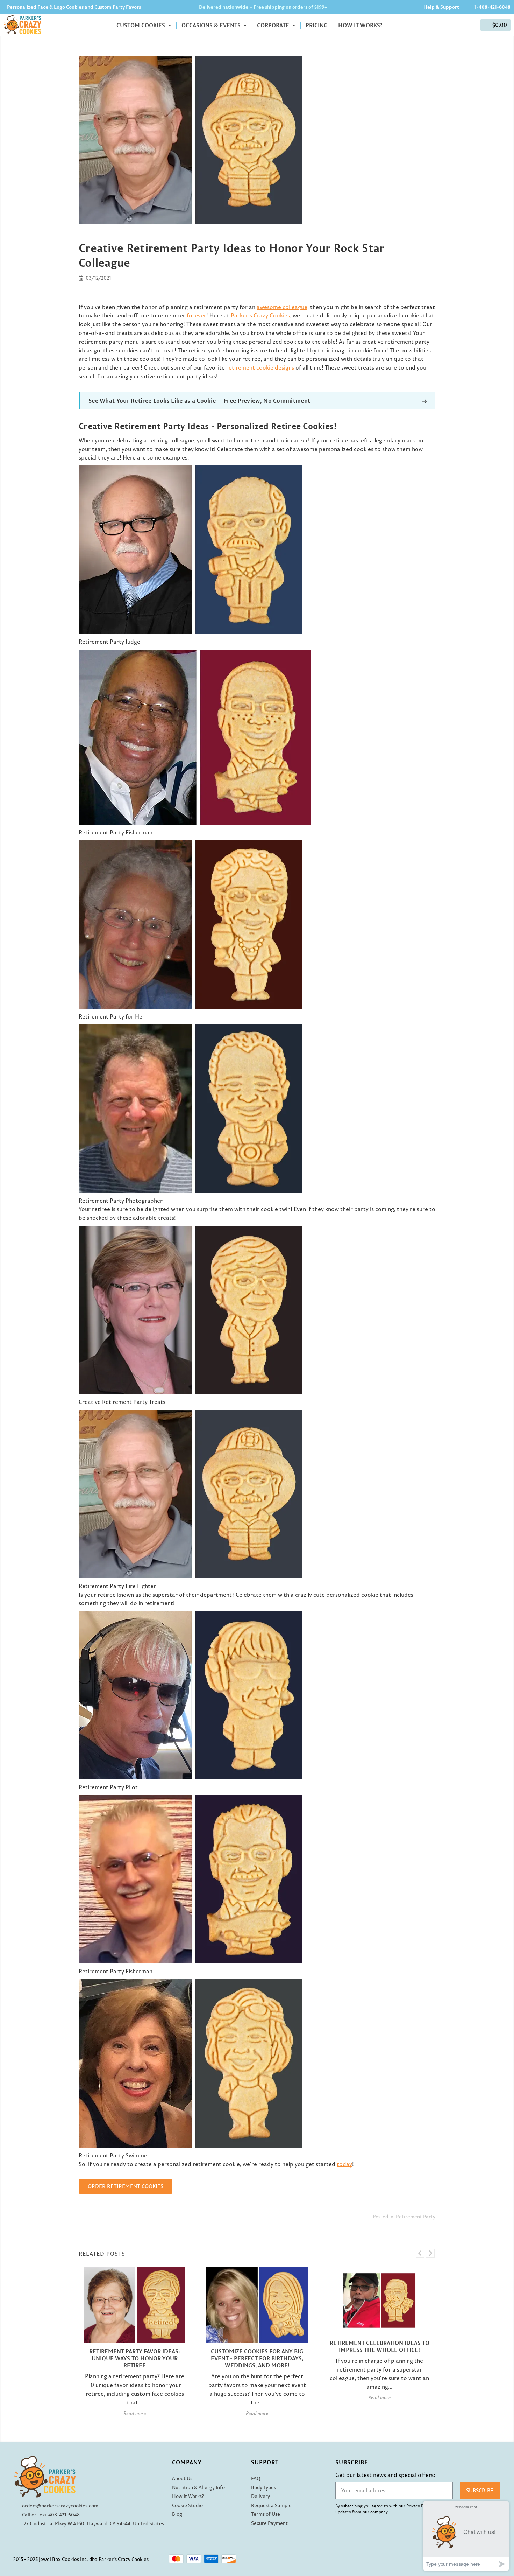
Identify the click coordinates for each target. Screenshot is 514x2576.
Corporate (274, 25)
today (344, 2164)
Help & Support (441, 7)
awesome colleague (282, 307)
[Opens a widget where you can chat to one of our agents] (466, 2536)
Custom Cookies (141, 25)
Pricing (317, 25)
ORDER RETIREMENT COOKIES (126, 2186)
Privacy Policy (419, 2506)
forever (197, 315)
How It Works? (360, 25)
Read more (135, 2413)
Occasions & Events (212, 25)
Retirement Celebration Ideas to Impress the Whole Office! (380, 2346)
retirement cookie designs (260, 367)
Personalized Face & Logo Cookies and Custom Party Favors (74, 7)
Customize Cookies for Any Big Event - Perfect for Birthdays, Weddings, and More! (257, 2358)
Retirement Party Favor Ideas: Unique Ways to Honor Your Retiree (135, 2358)
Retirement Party (416, 2217)
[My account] (472, 25)
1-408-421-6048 (492, 7)
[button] (495, 25)
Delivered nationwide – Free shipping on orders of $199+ (263, 7)
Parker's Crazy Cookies (260, 315)
